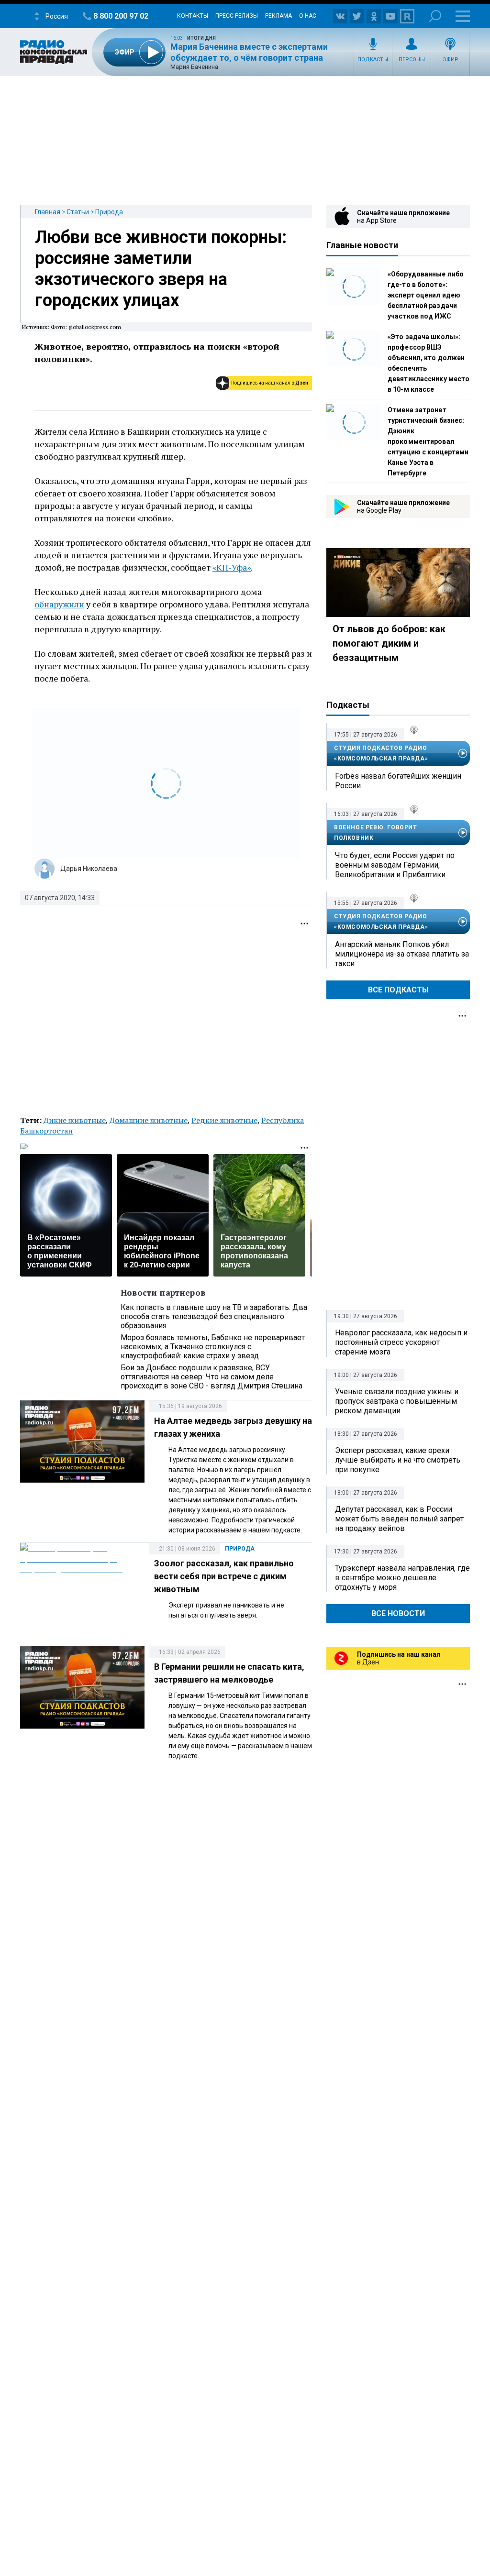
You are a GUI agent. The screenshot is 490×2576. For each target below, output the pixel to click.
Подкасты (373, 60)
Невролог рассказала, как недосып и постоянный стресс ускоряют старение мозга (401, 1342)
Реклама (278, 16)
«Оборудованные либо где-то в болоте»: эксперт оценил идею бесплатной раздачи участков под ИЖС (426, 295)
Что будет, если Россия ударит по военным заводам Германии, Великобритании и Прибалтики (395, 865)
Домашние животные (149, 1120)
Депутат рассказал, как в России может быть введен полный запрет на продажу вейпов (399, 1519)
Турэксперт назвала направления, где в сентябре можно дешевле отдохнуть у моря (402, 1578)
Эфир (451, 60)
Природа (109, 212)
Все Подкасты (398, 990)
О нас (308, 16)
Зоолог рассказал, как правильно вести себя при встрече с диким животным (224, 1576)
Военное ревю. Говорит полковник (376, 833)
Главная (48, 212)
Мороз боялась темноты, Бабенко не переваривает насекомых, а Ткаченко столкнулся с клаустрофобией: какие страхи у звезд (213, 1347)
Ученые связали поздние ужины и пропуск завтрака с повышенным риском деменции (397, 1401)
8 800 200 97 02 (121, 16)
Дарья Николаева (89, 869)
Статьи (78, 212)
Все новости (398, 1613)
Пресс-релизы (237, 16)
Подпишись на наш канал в (270, 383)
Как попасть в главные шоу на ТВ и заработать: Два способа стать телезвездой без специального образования (214, 1316)
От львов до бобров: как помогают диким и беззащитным (389, 643)
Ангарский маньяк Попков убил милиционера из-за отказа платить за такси (402, 954)
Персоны (412, 60)
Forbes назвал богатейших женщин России (398, 781)
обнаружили (59, 604)
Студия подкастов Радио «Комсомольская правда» (381, 753)
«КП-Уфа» (232, 567)
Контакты (193, 16)
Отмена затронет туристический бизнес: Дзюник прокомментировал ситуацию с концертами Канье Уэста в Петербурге (428, 441)
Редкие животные (224, 1120)
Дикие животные (75, 1120)
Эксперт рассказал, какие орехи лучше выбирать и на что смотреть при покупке (398, 1460)
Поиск (435, 16)
